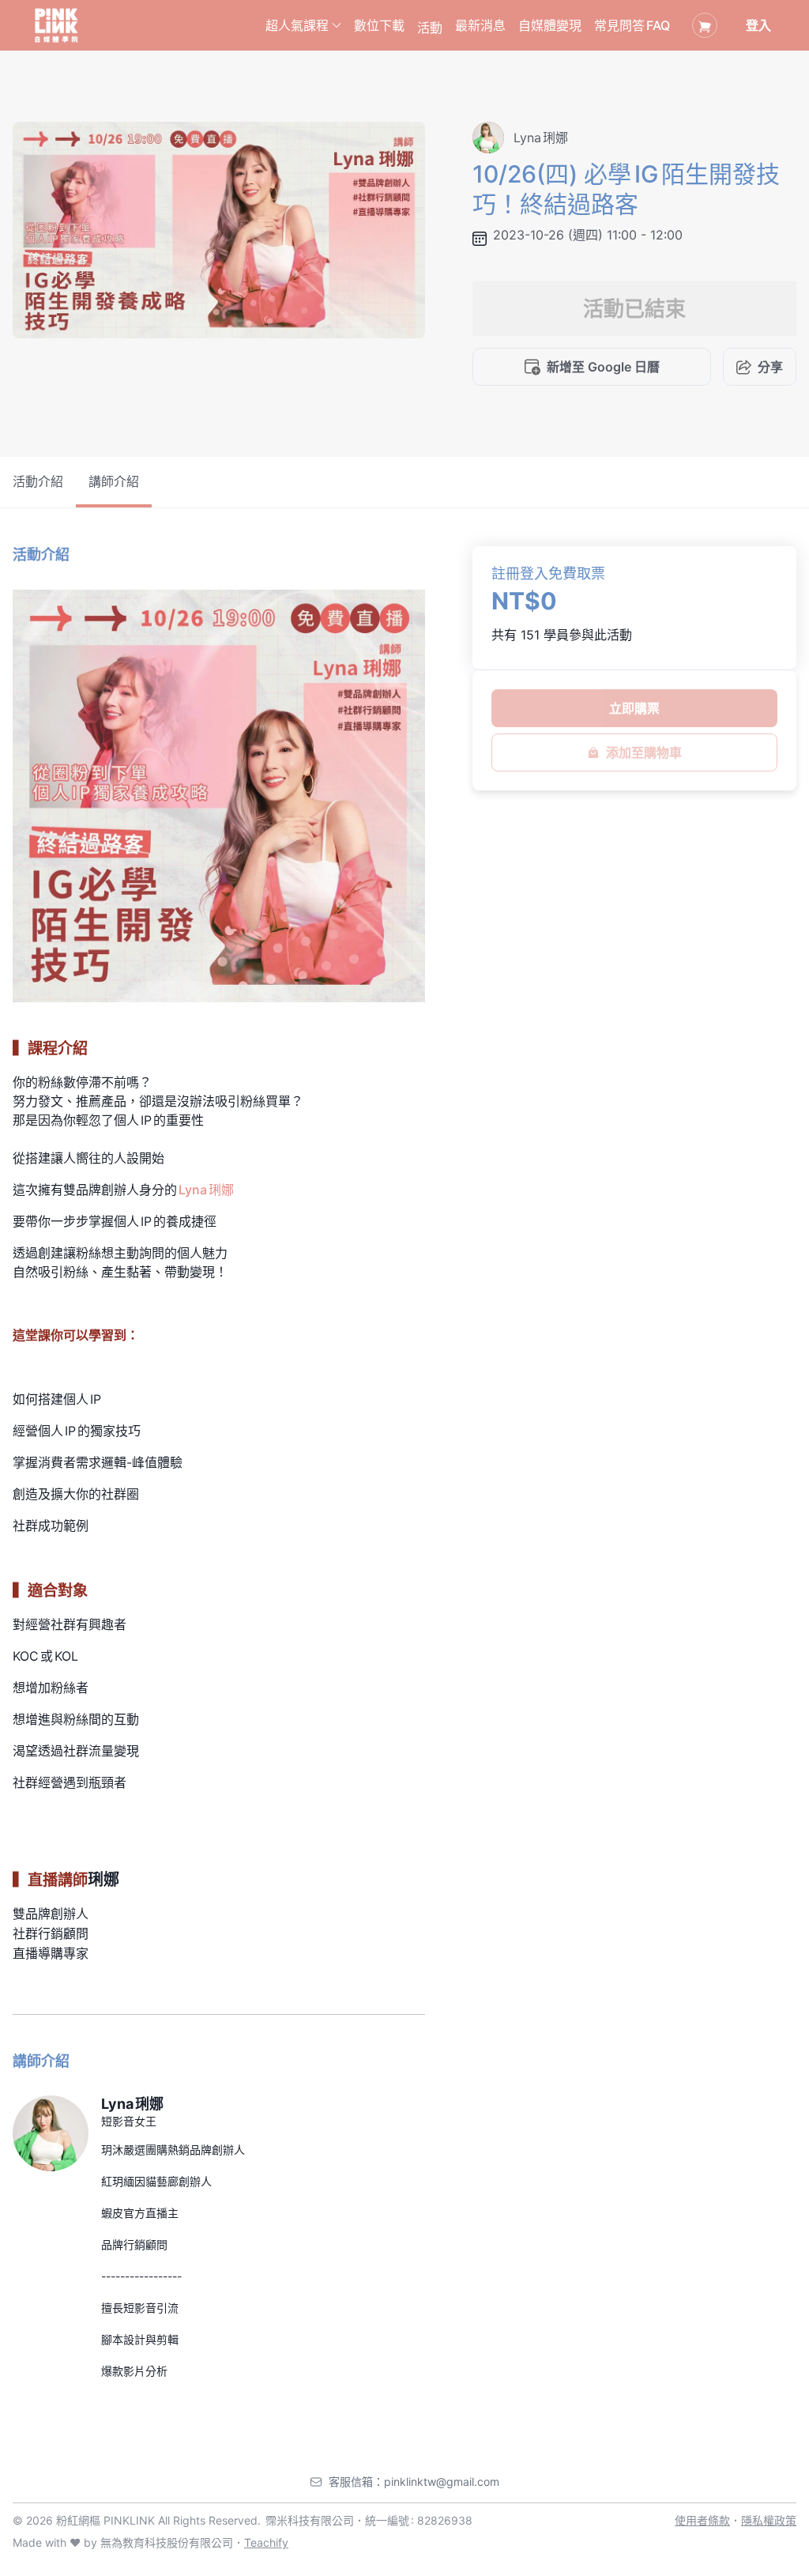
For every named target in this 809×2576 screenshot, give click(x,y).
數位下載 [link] (379, 25)
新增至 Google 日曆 (603, 367)
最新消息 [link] (480, 25)
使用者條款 (702, 2520)
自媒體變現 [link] (550, 25)
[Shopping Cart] (705, 25)
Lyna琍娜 (206, 1190)
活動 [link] (430, 28)
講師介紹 (114, 481)
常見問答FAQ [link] (632, 25)
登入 (758, 25)
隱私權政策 (769, 2520)
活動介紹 (38, 481)
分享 (770, 367)
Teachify (266, 2542)
